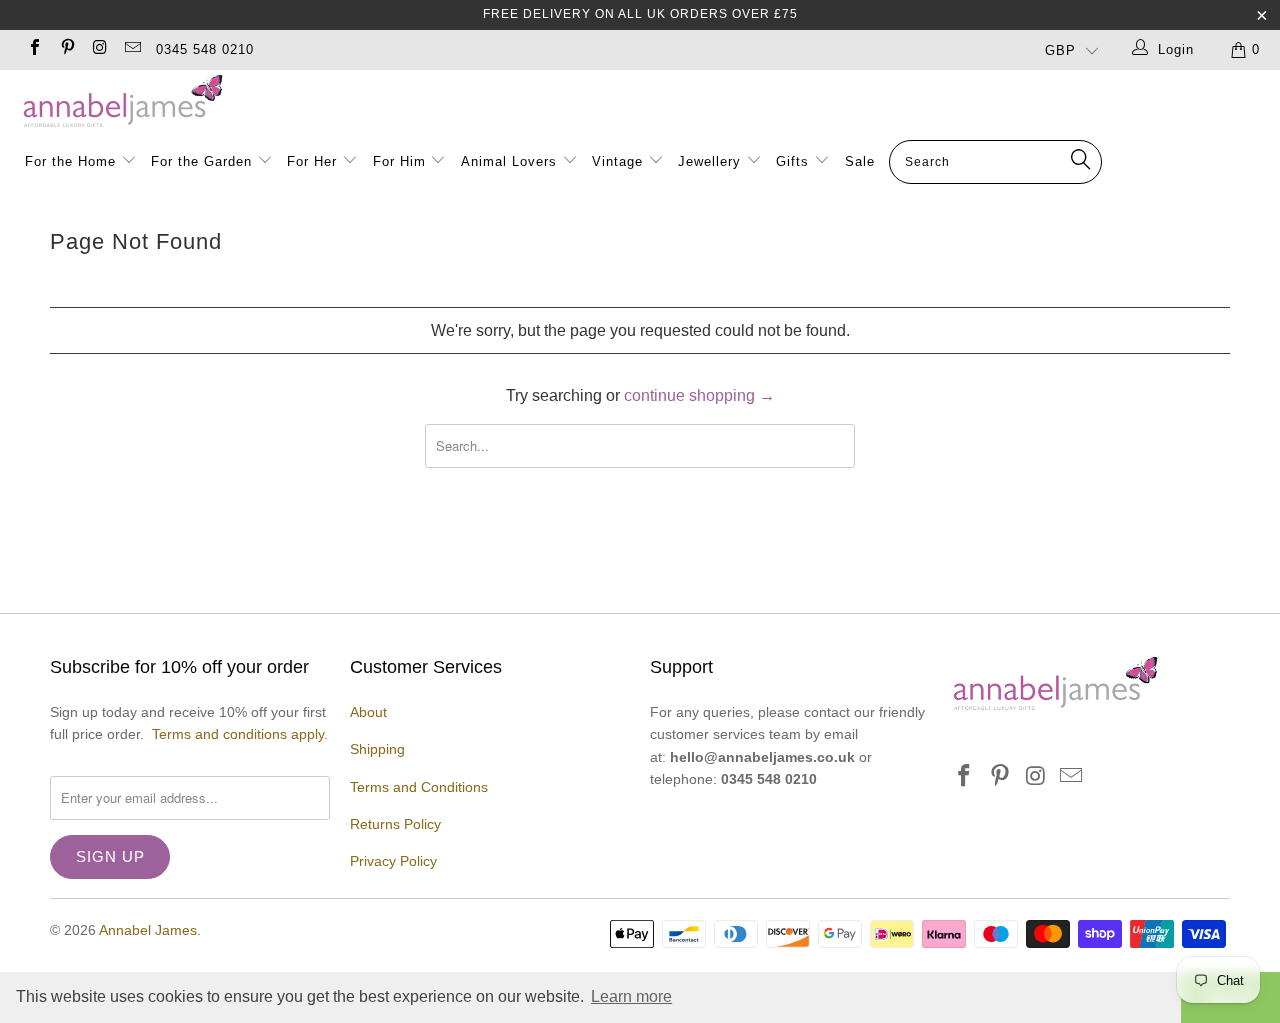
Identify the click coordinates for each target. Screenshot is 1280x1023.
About (368, 712)
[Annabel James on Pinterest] (66, 49)
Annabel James (148, 930)
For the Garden (204, 161)
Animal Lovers (509, 161)
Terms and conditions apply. (240, 734)
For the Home (70, 161)
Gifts (792, 161)
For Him (399, 161)
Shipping (377, 749)
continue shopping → (699, 395)
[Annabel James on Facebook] (34, 49)
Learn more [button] (631, 996)
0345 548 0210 (205, 49)
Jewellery (712, 161)
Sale (860, 161)
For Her (312, 161)
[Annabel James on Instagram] (99, 49)
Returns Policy (395, 824)
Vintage (620, 161)
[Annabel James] (650, 102)
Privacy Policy (393, 861)
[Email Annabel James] (131, 49)
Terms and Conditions (419, 787)
